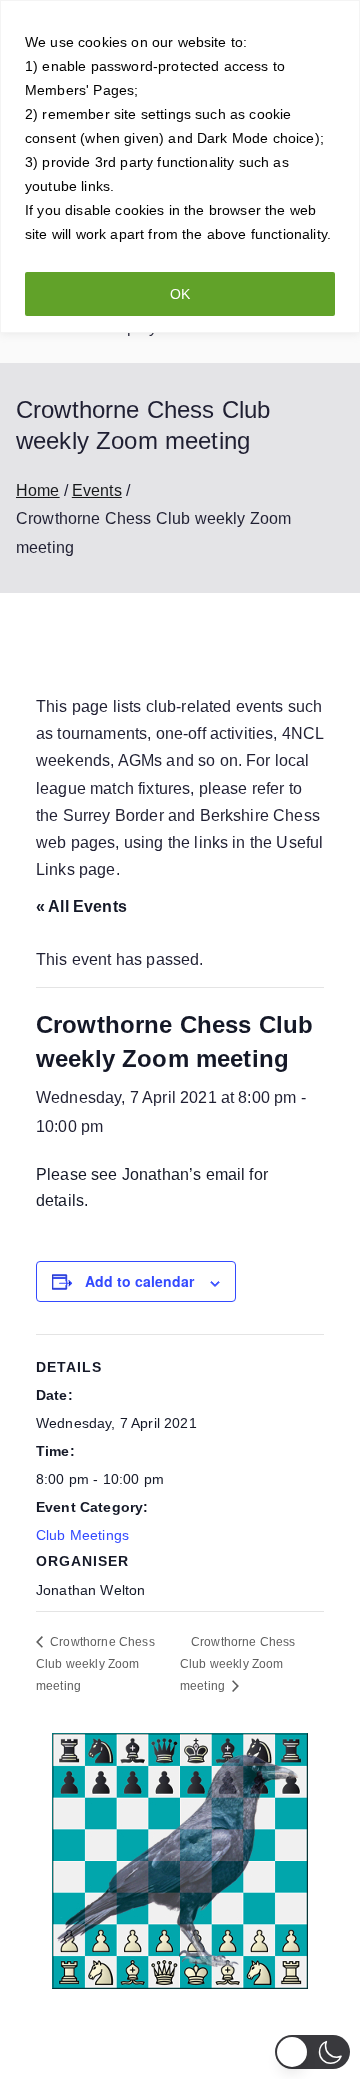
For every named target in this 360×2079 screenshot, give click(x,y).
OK (180, 294)
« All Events (81, 906)
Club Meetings (82, 1535)
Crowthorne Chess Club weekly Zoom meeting (95, 1663)
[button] (312, 2052)
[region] (180, 166)
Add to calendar (139, 1281)
